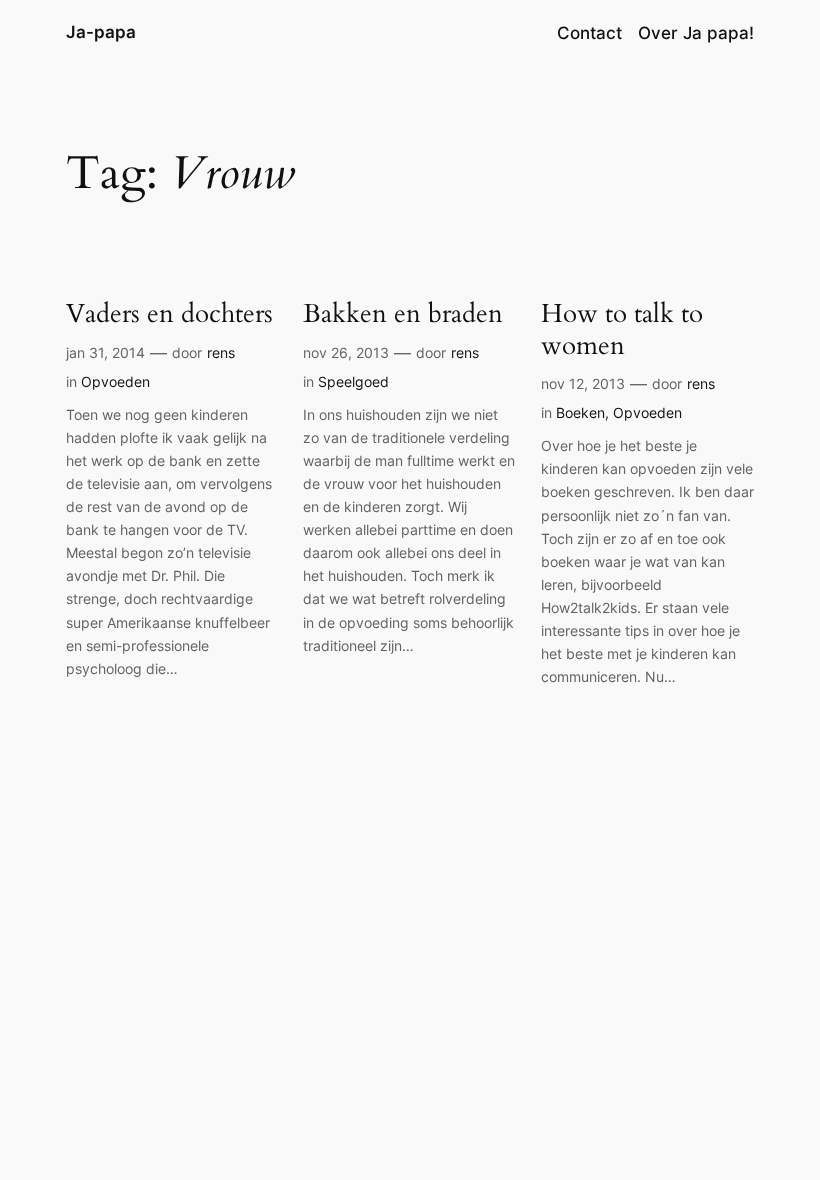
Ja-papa (101, 32)
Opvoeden (115, 381)
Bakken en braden (403, 313)
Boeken (580, 412)
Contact (589, 33)
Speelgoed (353, 381)
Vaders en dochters (169, 313)
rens (221, 352)
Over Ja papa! (696, 33)
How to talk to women (622, 329)
